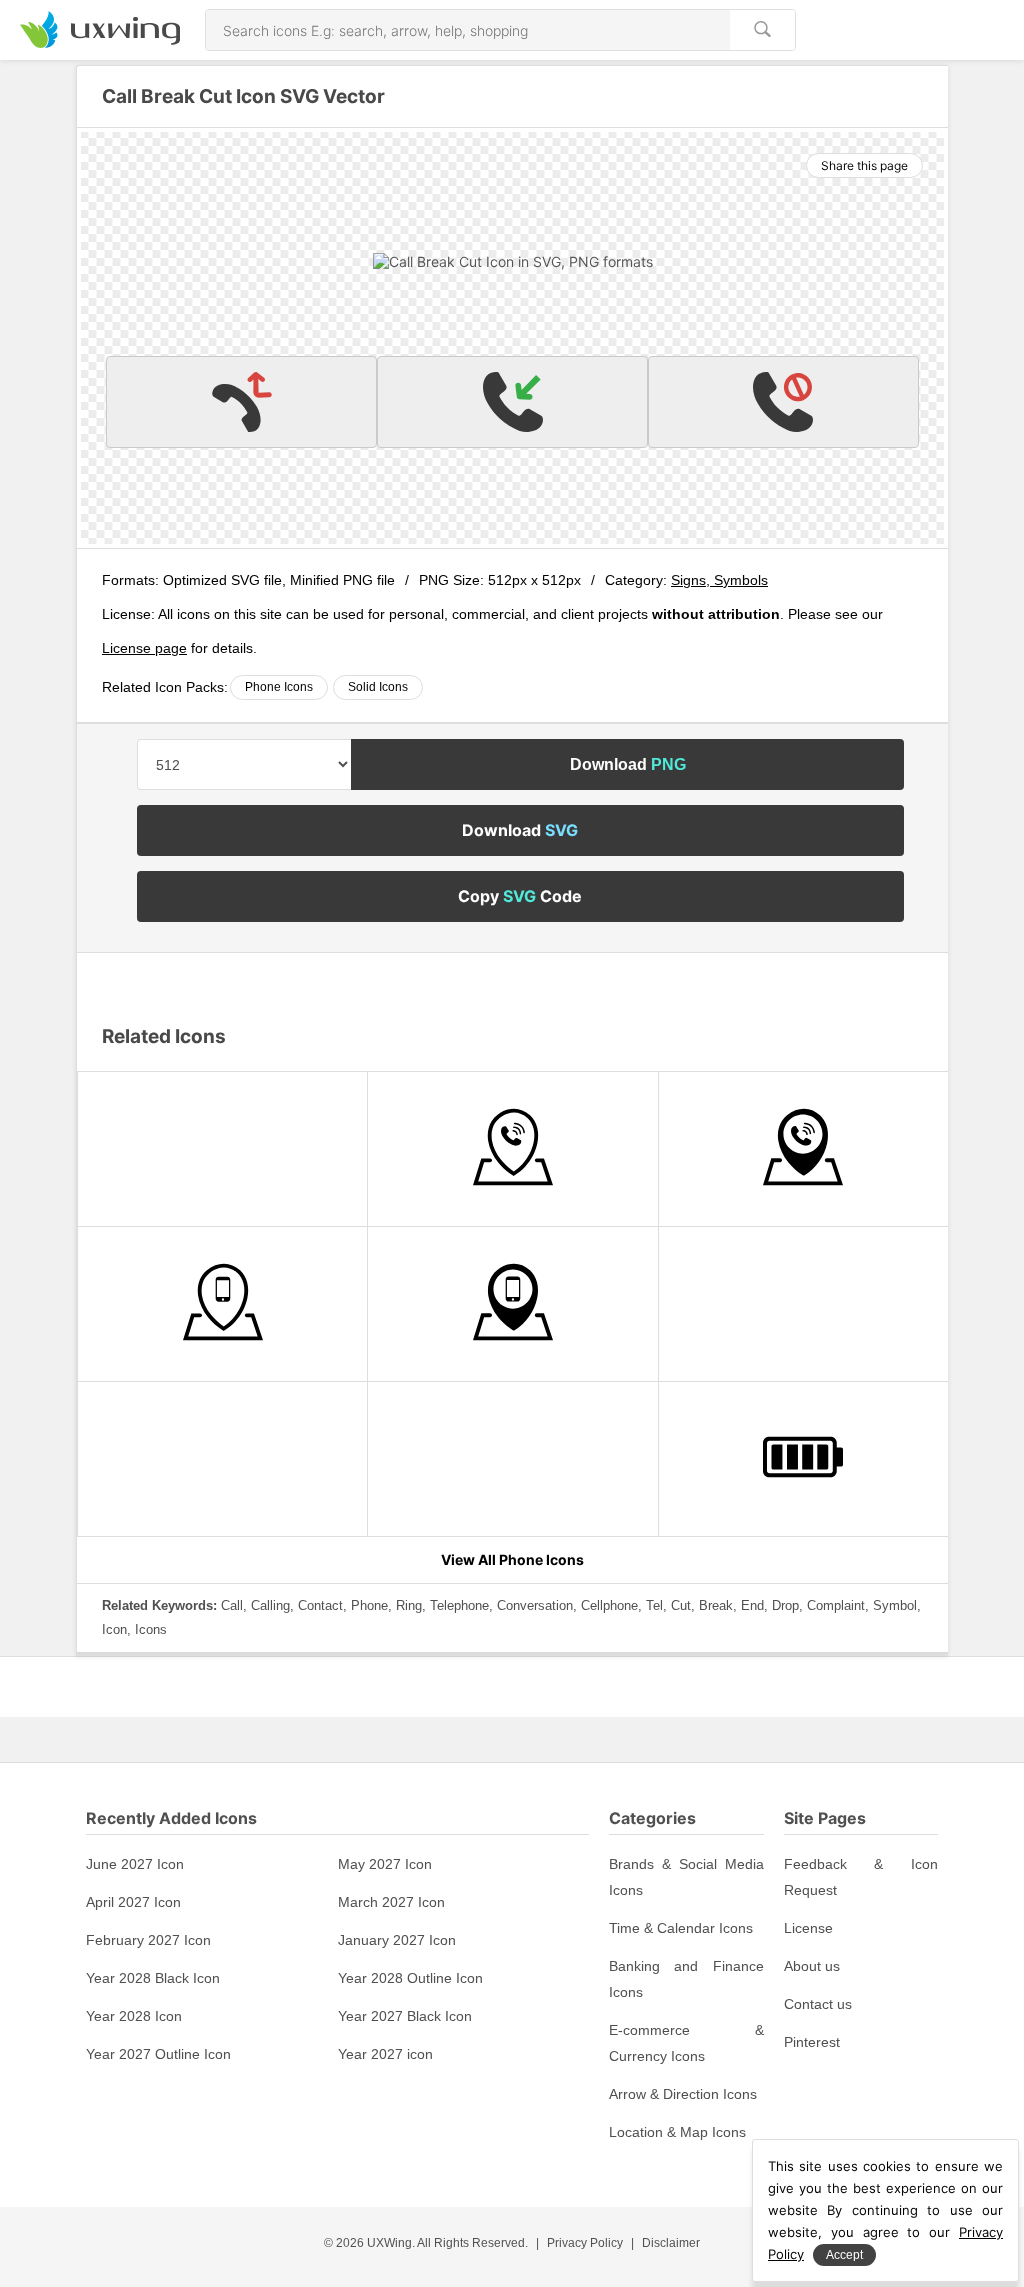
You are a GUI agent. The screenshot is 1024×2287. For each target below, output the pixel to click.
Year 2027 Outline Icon (158, 2054)
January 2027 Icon (397, 1940)
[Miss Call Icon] (241, 402)
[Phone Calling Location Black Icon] (803, 1149)
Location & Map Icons (677, 2132)
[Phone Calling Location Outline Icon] (512, 1149)
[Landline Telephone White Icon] (222, 1149)
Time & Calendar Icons (681, 1928)
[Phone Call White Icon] (222, 1459)
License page (144, 648)
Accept (844, 2255)
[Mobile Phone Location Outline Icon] (222, 1304)
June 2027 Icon (135, 1864)
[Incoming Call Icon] (512, 402)
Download (628, 764)
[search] (762, 30)
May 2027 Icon (385, 1864)
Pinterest (812, 2042)
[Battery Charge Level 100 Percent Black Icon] (803, 1459)
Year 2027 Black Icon (405, 2016)
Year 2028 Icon (134, 2016)
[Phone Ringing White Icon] (803, 1304)
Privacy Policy (585, 2243)
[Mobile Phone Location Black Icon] (512, 1304)
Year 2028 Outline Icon (410, 1978)
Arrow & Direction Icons (683, 2094)
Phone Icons (279, 687)
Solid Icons (378, 687)
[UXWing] (100, 42)
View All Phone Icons (512, 1559)
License (808, 1928)
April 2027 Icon (133, 1902)
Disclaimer (671, 2243)
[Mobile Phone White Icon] (512, 1459)
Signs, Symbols (719, 580)
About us (812, 1966)
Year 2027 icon (385, 2054)
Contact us (818, 2004)
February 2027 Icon (148, 1940)
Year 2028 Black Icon (153, 1978)
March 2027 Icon (391, 1902)
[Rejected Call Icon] (783, 402)
